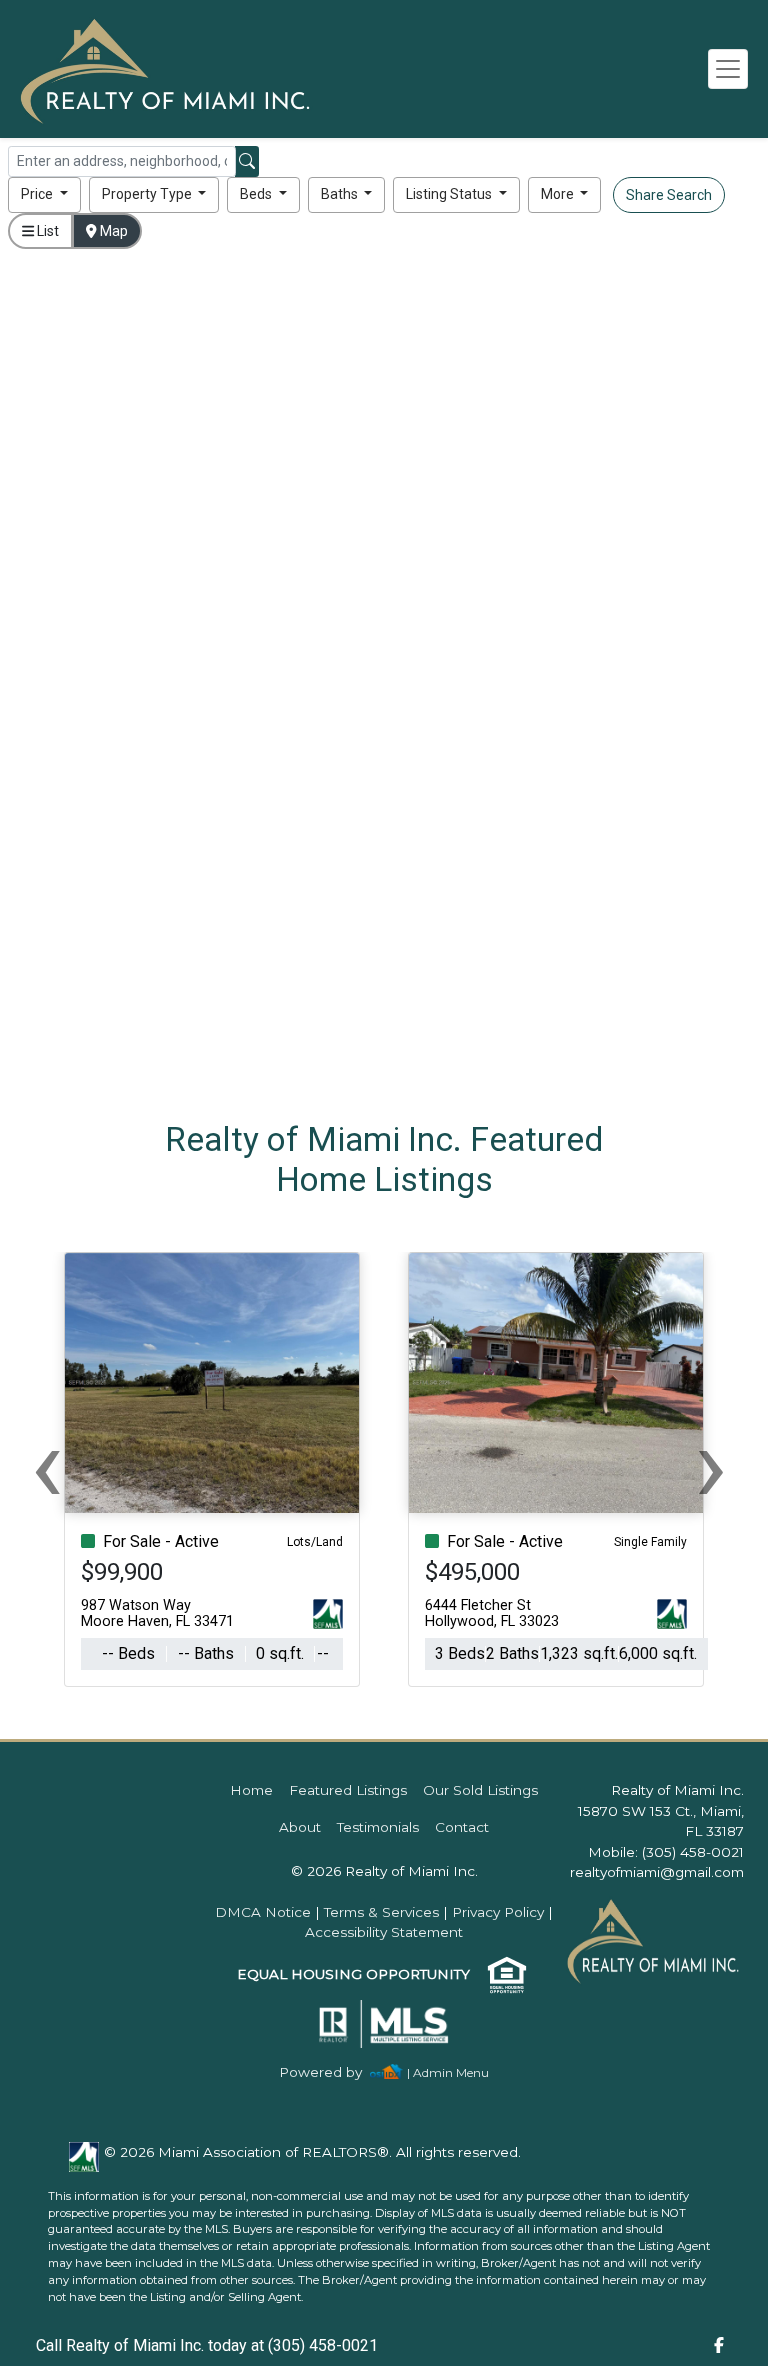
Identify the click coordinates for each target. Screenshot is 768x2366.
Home (251, 1790)
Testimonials (378, 1827)
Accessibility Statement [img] (384, 1932)
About (300, 1827)
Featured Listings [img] (348, 1790)
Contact (462, 1827)
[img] (332, 2072)
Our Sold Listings (480, 1790)
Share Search (669, 195)
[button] (44, 195)
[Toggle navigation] (728, 69)
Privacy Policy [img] (498, 1912)
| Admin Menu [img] (448, 2072)
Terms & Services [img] (381, 1912)
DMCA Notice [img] (263, 1912)
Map (112, 231)
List (46, 231)
